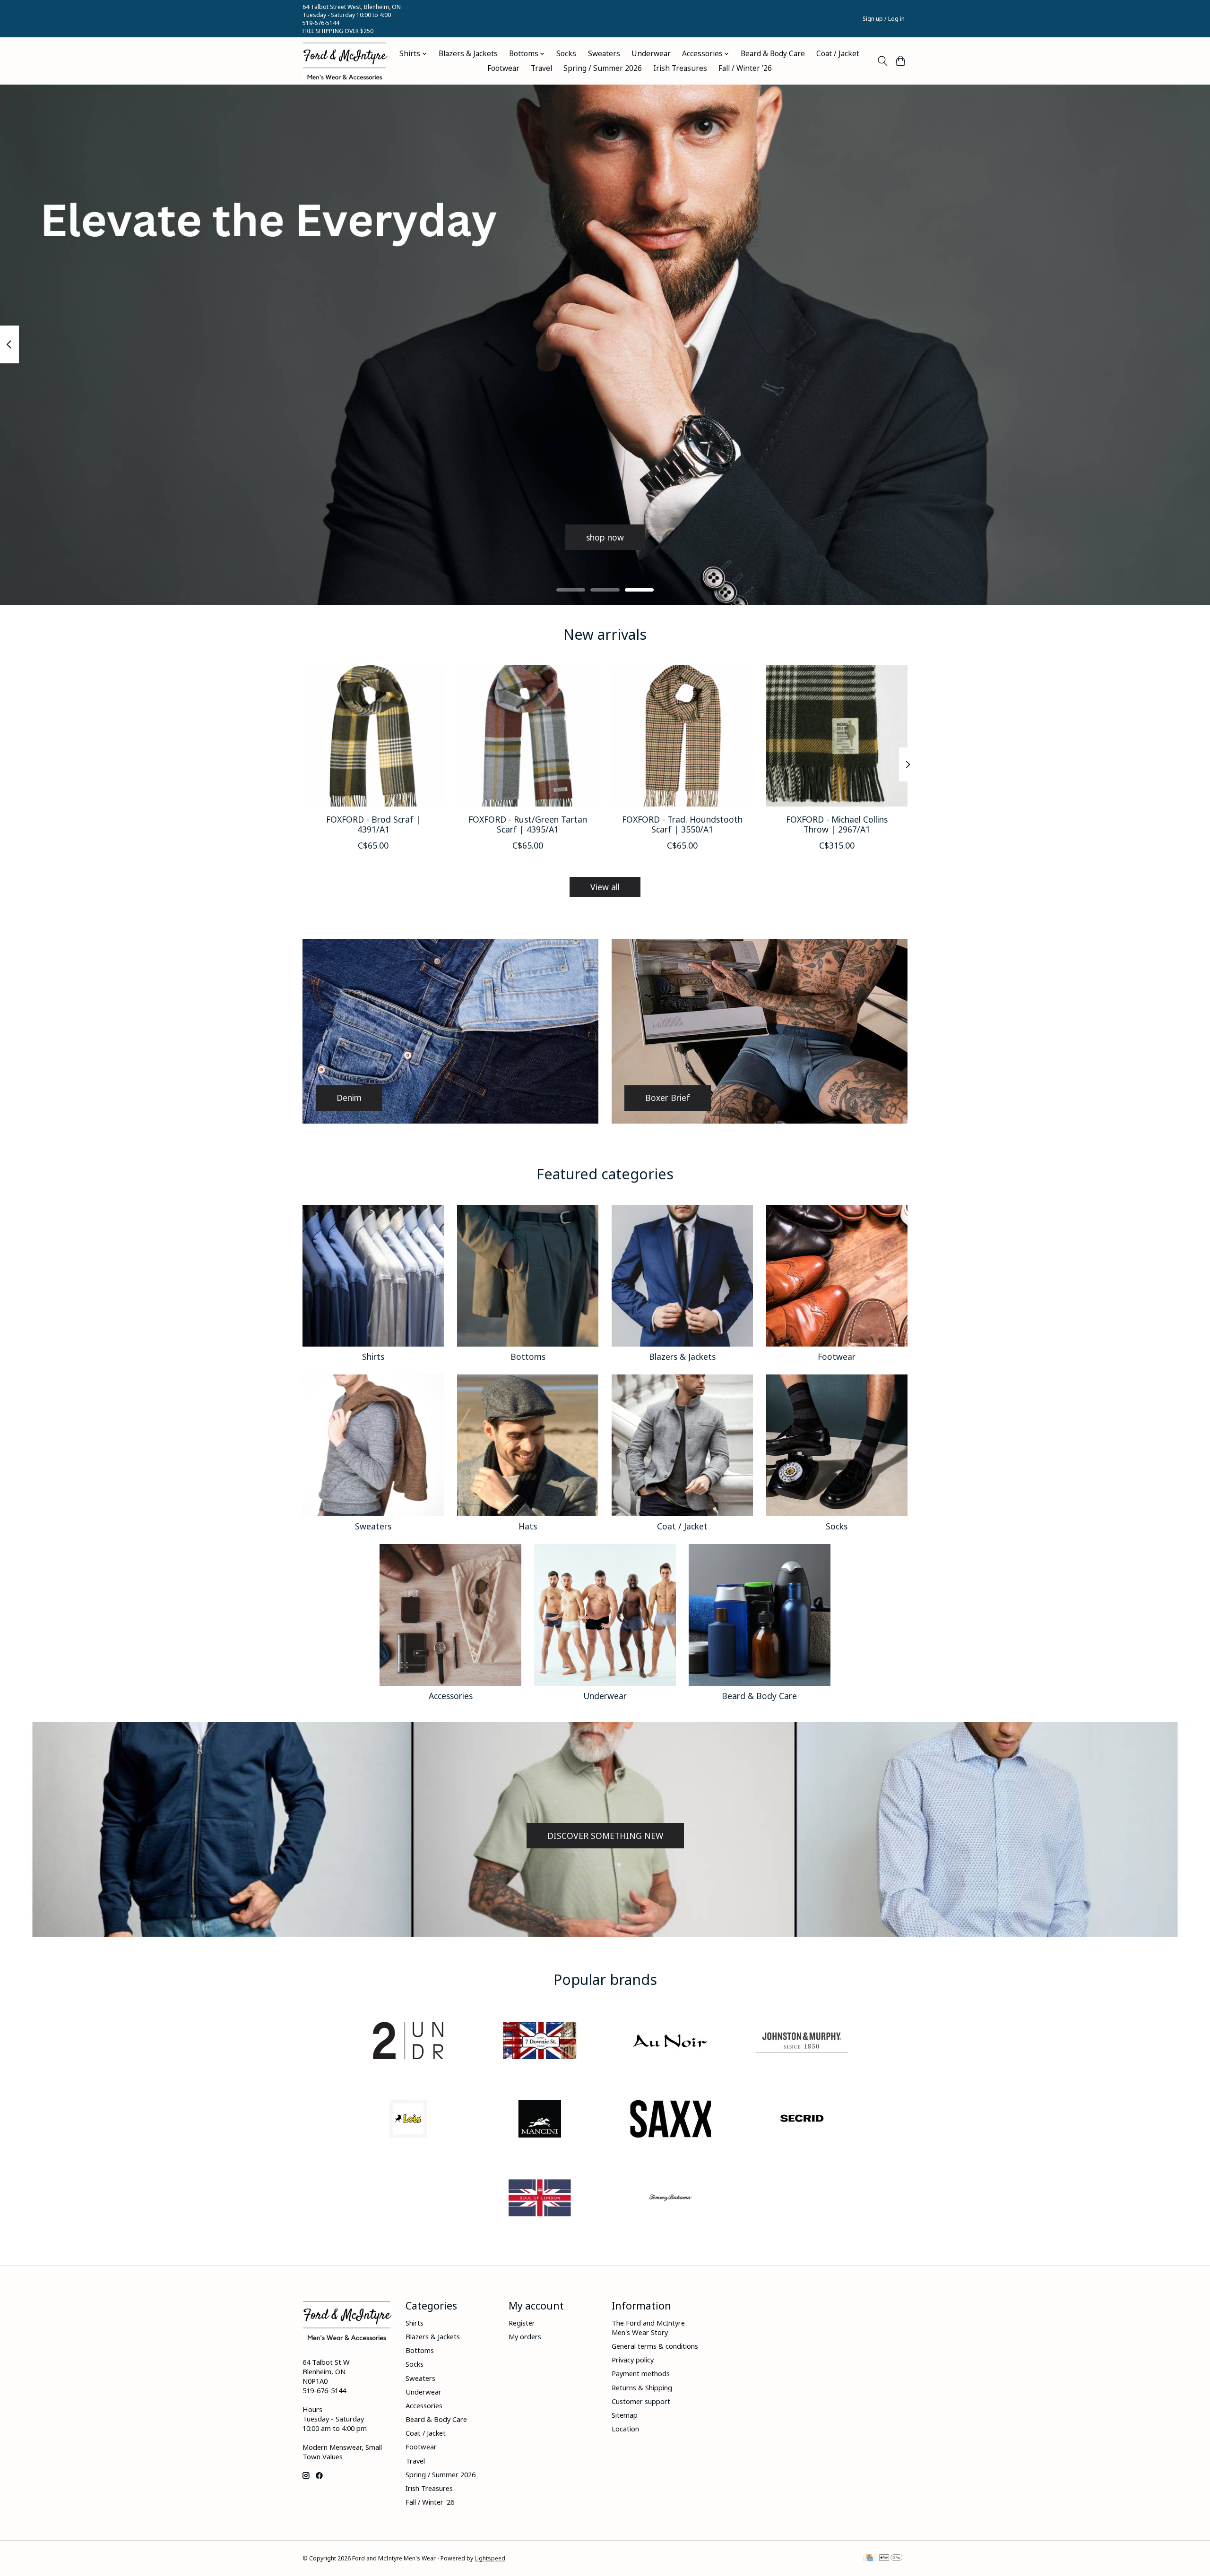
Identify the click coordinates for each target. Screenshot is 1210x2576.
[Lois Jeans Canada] (408, 2120)
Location (625, 2429)
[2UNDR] (408, 2041)
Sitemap (625, 2415)
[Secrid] (802, 2120)
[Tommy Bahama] (671, 2199)
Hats (528, 1526)
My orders (525, 2336)
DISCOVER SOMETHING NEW (605, 1836)
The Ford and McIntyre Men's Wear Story (648, 2327)
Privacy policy (633, 2360)
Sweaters (604, 54)
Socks (566, 54)
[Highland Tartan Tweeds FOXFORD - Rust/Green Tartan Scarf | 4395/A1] (528, 736)
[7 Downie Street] (539, 2041)
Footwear (503, 68)
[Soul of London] (539, 2199)
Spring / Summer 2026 (603, 68)
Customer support (641, 2401)
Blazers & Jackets (468, 54)
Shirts (373, 1357)
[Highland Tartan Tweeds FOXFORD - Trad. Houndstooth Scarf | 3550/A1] (682, 736)
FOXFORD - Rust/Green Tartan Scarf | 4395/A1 (528, 824)
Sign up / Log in (884, 19)
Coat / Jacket (838, 54)
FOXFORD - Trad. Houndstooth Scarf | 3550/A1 (682, 824)
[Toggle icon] (882, 61)
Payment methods (641, 2373)
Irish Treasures (680, 68)
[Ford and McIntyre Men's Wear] (345, 61)
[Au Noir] (671, 2041)
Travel (541, 68)
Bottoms (528, 1357)
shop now (605, 537)
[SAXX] (671, 2120)
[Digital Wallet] (891, 2559)
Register (522, 2323)
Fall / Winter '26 (745, 68)
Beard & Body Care (773, 54)
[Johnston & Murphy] (802, 2041)
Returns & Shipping (642, 2387)
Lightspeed (490, 2558)
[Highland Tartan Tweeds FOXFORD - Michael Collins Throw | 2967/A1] (837, 736)
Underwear (651, 54)
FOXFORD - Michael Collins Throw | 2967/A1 (837, 824)
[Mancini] (539, 2120)
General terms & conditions (655, 2346)
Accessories (451, 1696)
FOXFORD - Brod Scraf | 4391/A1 (373, 824)
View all (605, 887)
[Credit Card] (869, 2559)
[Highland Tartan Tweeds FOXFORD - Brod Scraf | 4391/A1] (373, 736)
